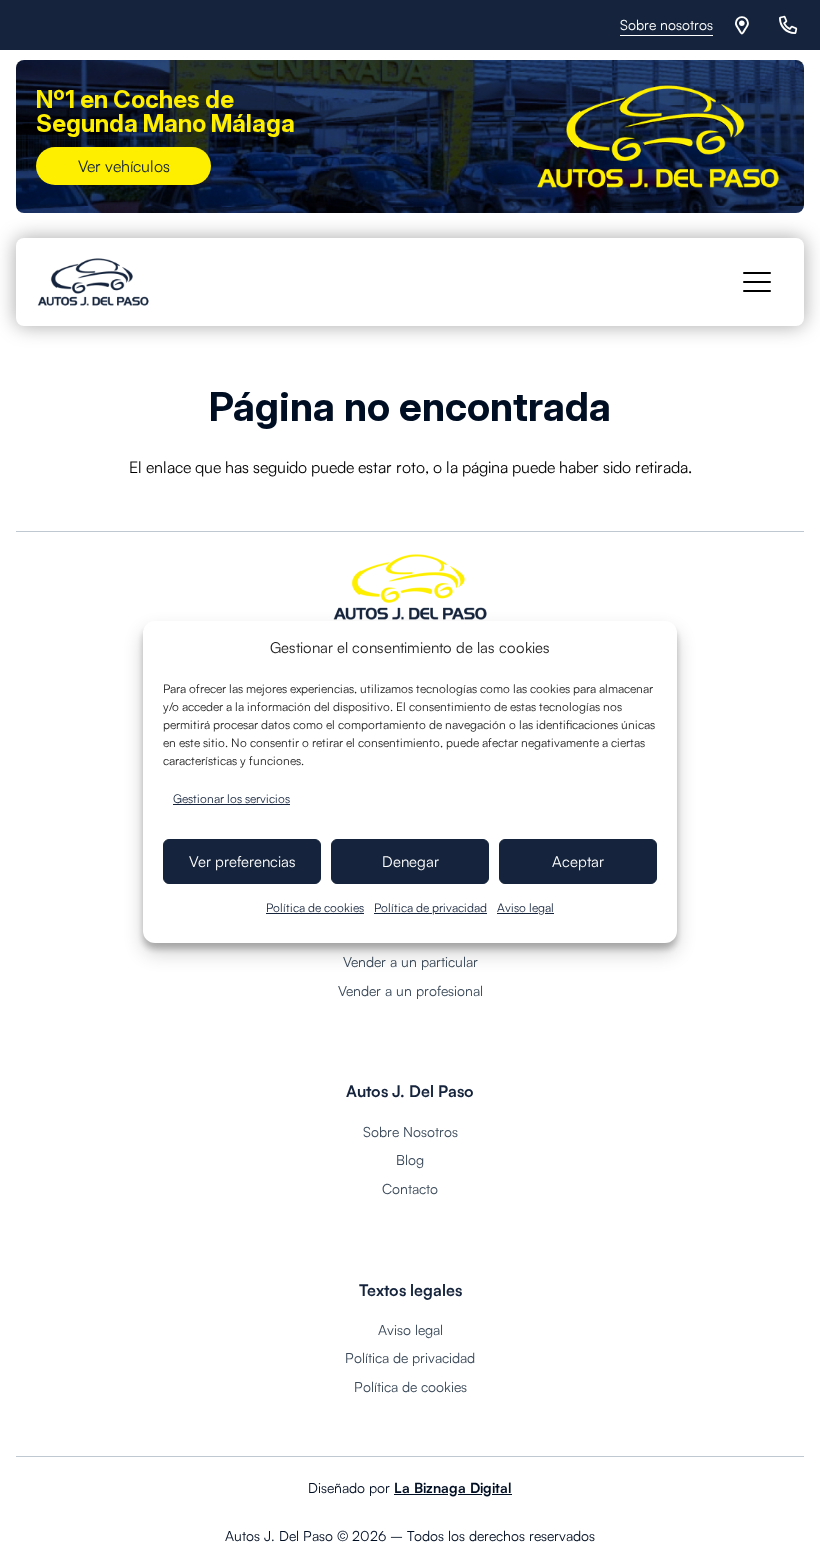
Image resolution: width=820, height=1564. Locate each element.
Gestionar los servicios (231, 798)
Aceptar (578, 861)
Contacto (410, 1188)
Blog (410, 1159)
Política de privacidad (430, 907)
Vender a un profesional (410, 990)
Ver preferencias (242, 861)
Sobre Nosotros (410, 1131)
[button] (757, 282)
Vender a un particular (410, 961)
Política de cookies (315, 907)
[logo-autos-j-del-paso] (93, 282)
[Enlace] (745, 25)
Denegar (410, 861)
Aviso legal (525, 907)
